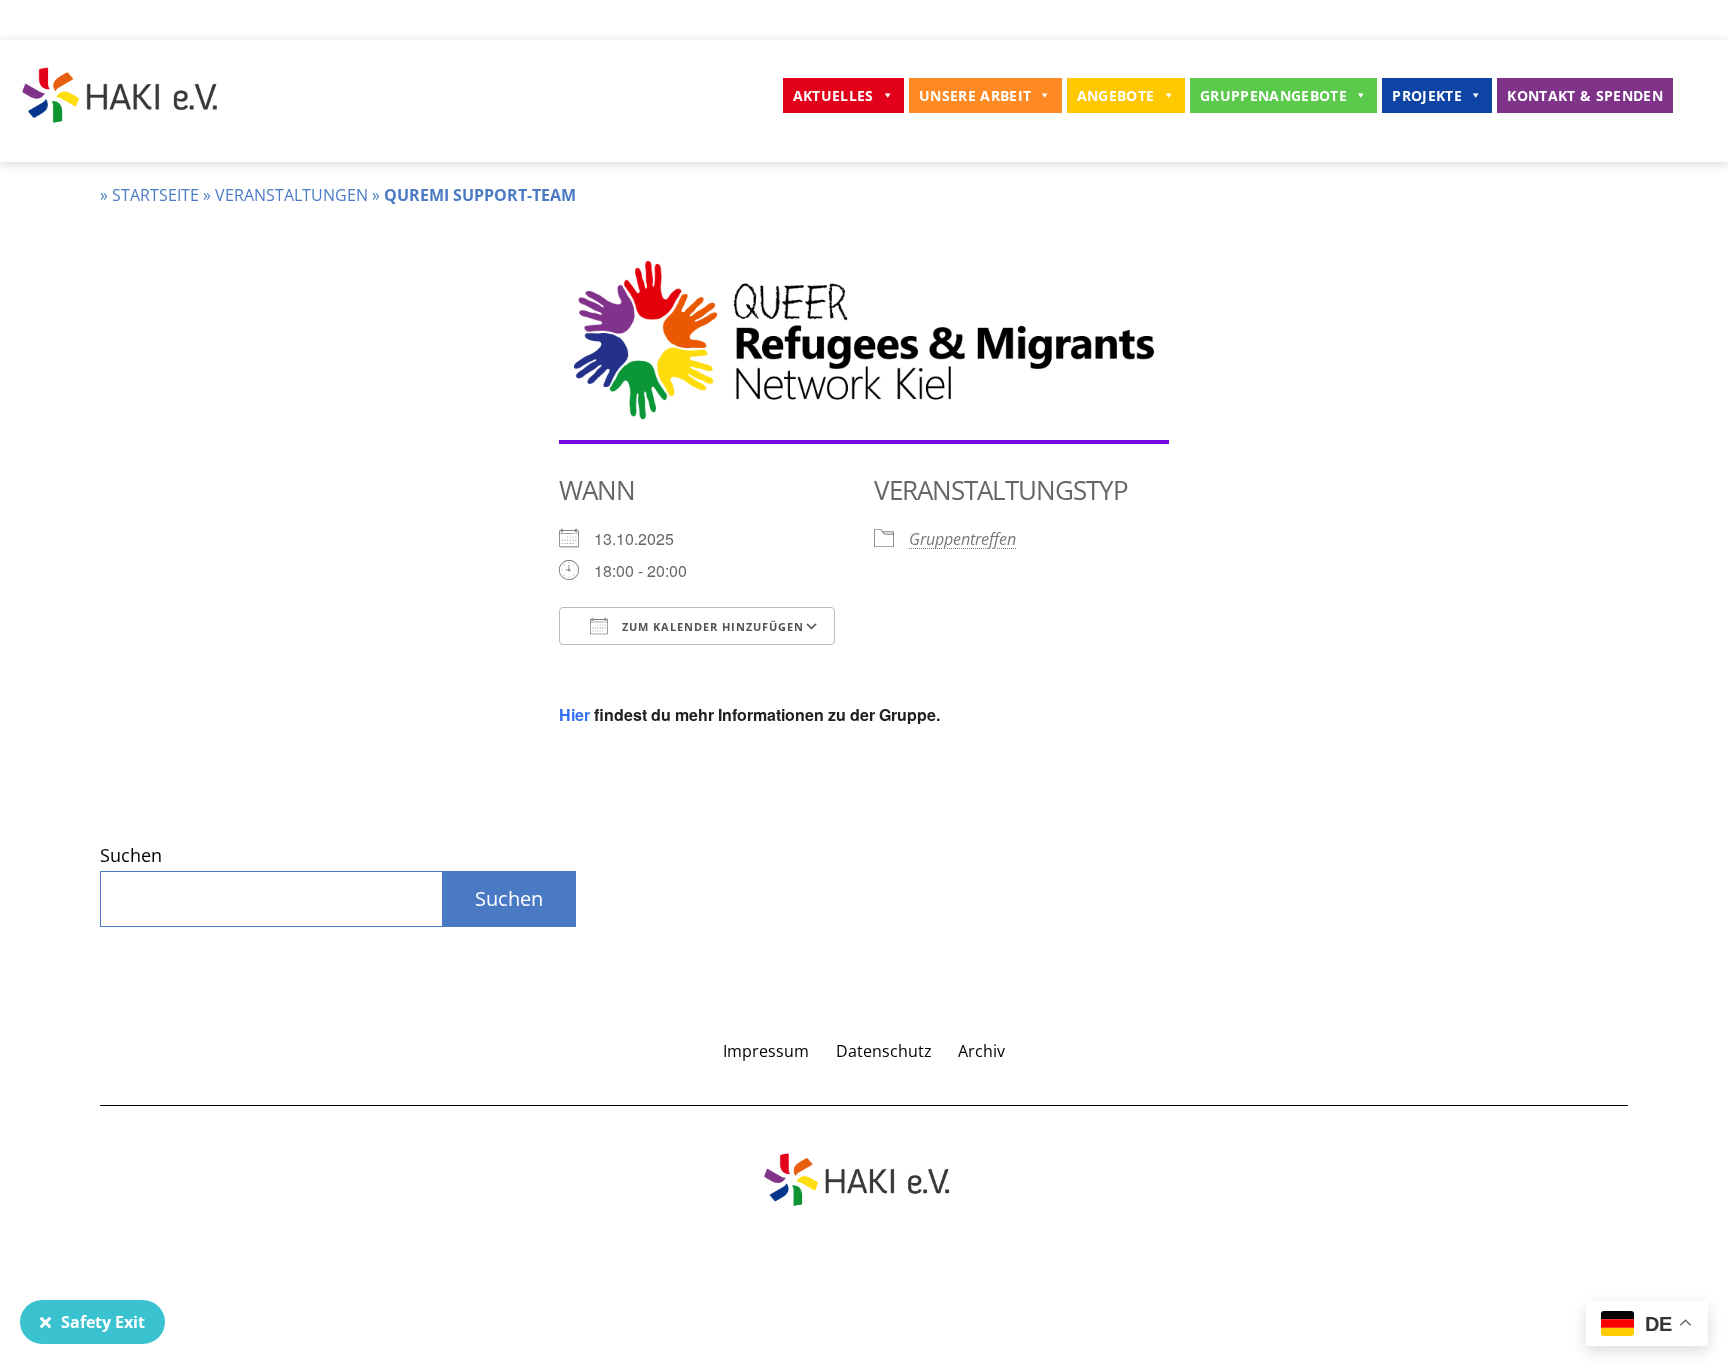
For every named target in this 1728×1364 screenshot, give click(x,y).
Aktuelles (833, 95)
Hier (574, 714)
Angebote (1116, 95)
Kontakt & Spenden (1585, 95)
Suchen (131, 855)
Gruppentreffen (962, 539)
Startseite (155, 195)
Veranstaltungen (291, 195)
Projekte (1427, 95)
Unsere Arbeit (975, 95)
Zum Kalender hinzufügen (711, 626)
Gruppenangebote (1273, 95)
